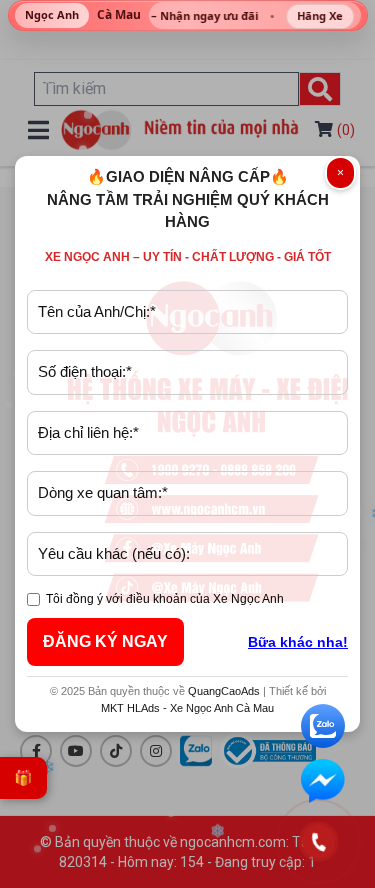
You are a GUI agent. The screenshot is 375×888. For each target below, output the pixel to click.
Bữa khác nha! (298, 642)
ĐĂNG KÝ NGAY (105, 641)
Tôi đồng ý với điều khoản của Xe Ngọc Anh (165, 599)
